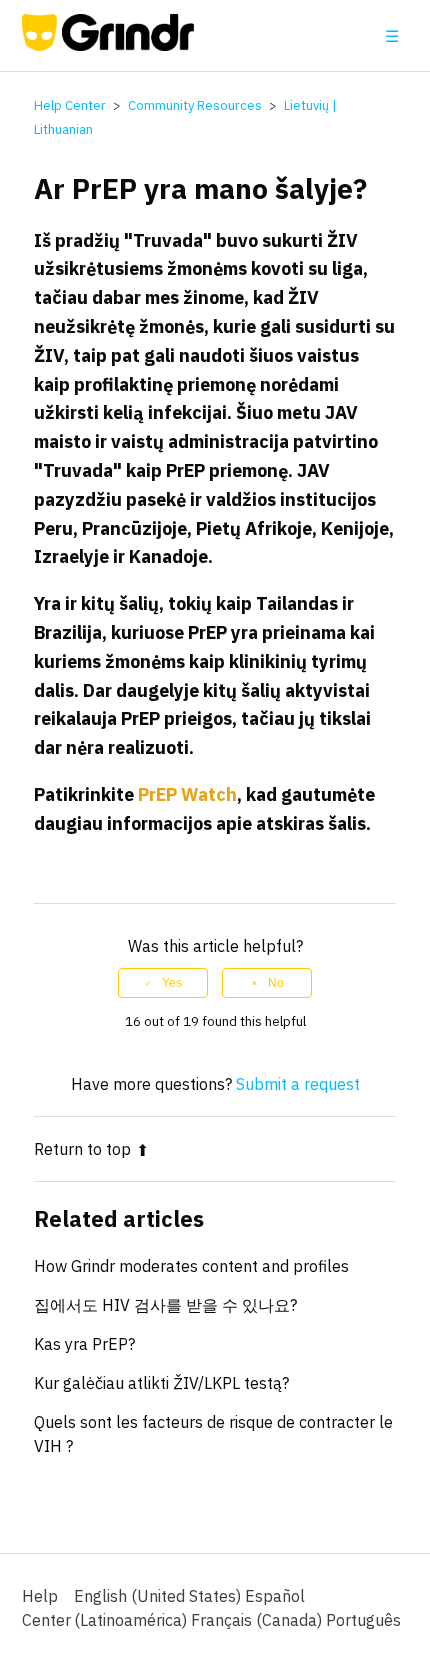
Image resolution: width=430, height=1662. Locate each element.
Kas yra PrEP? (84, 1344)
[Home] (108, 45)
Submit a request (298, 1084)
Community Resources (195, 105)
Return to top (82, 1149)
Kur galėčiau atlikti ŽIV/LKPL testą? (161, 1383)
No (276, 983)
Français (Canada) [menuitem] (258, 1620)
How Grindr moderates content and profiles (191, 1266)
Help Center (70, 105)
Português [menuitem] (363, 1620)
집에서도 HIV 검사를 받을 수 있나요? (165, 1305)
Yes (172, 983)
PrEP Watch (187, 794)
